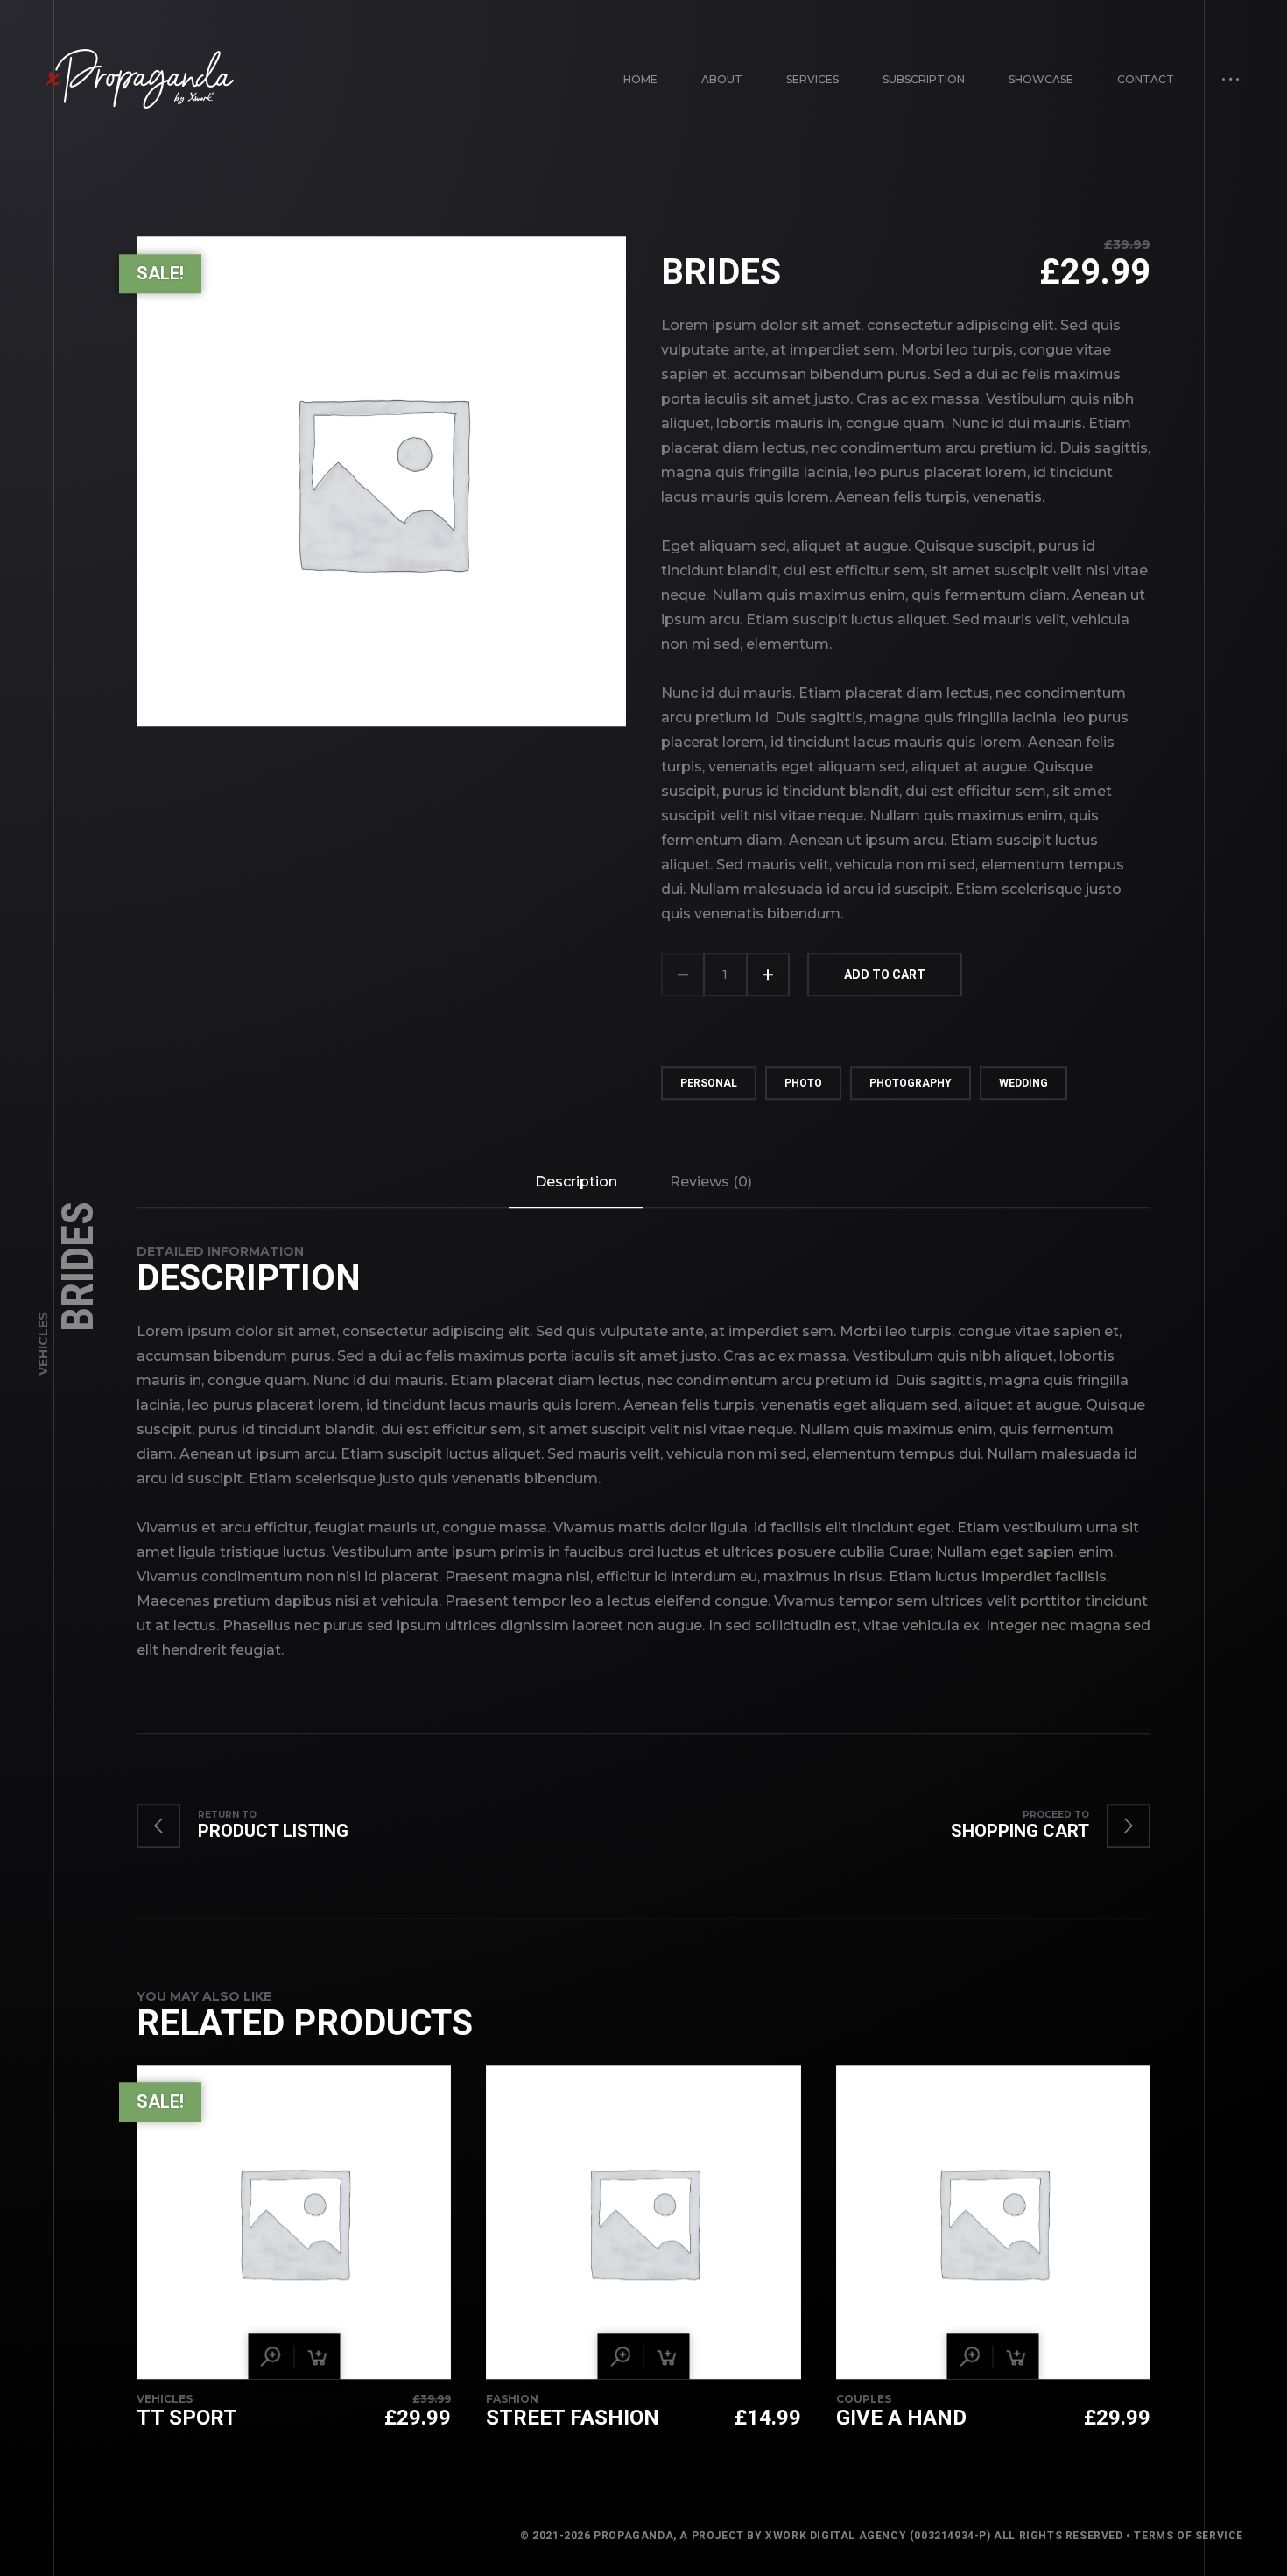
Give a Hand (901, 2418)
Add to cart (885, 975)
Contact (1146, 79)
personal (709, 1083)
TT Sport (187, 2418)
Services (812, 79)
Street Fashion (573, 2418)
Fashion (512, 2400)
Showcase (1041, 79)
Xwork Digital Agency (836, 2537)
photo (803, 1083)
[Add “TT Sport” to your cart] (317, 2357)
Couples (864, 2400)
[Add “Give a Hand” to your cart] (1016, 2357)
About (722, 79)
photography (911, 1083)
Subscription (924, 79)
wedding (1023, 1083)
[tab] (576, 1182)
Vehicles (43, 1344)
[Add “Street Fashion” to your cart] (666, 2357)
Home (640, 79)
